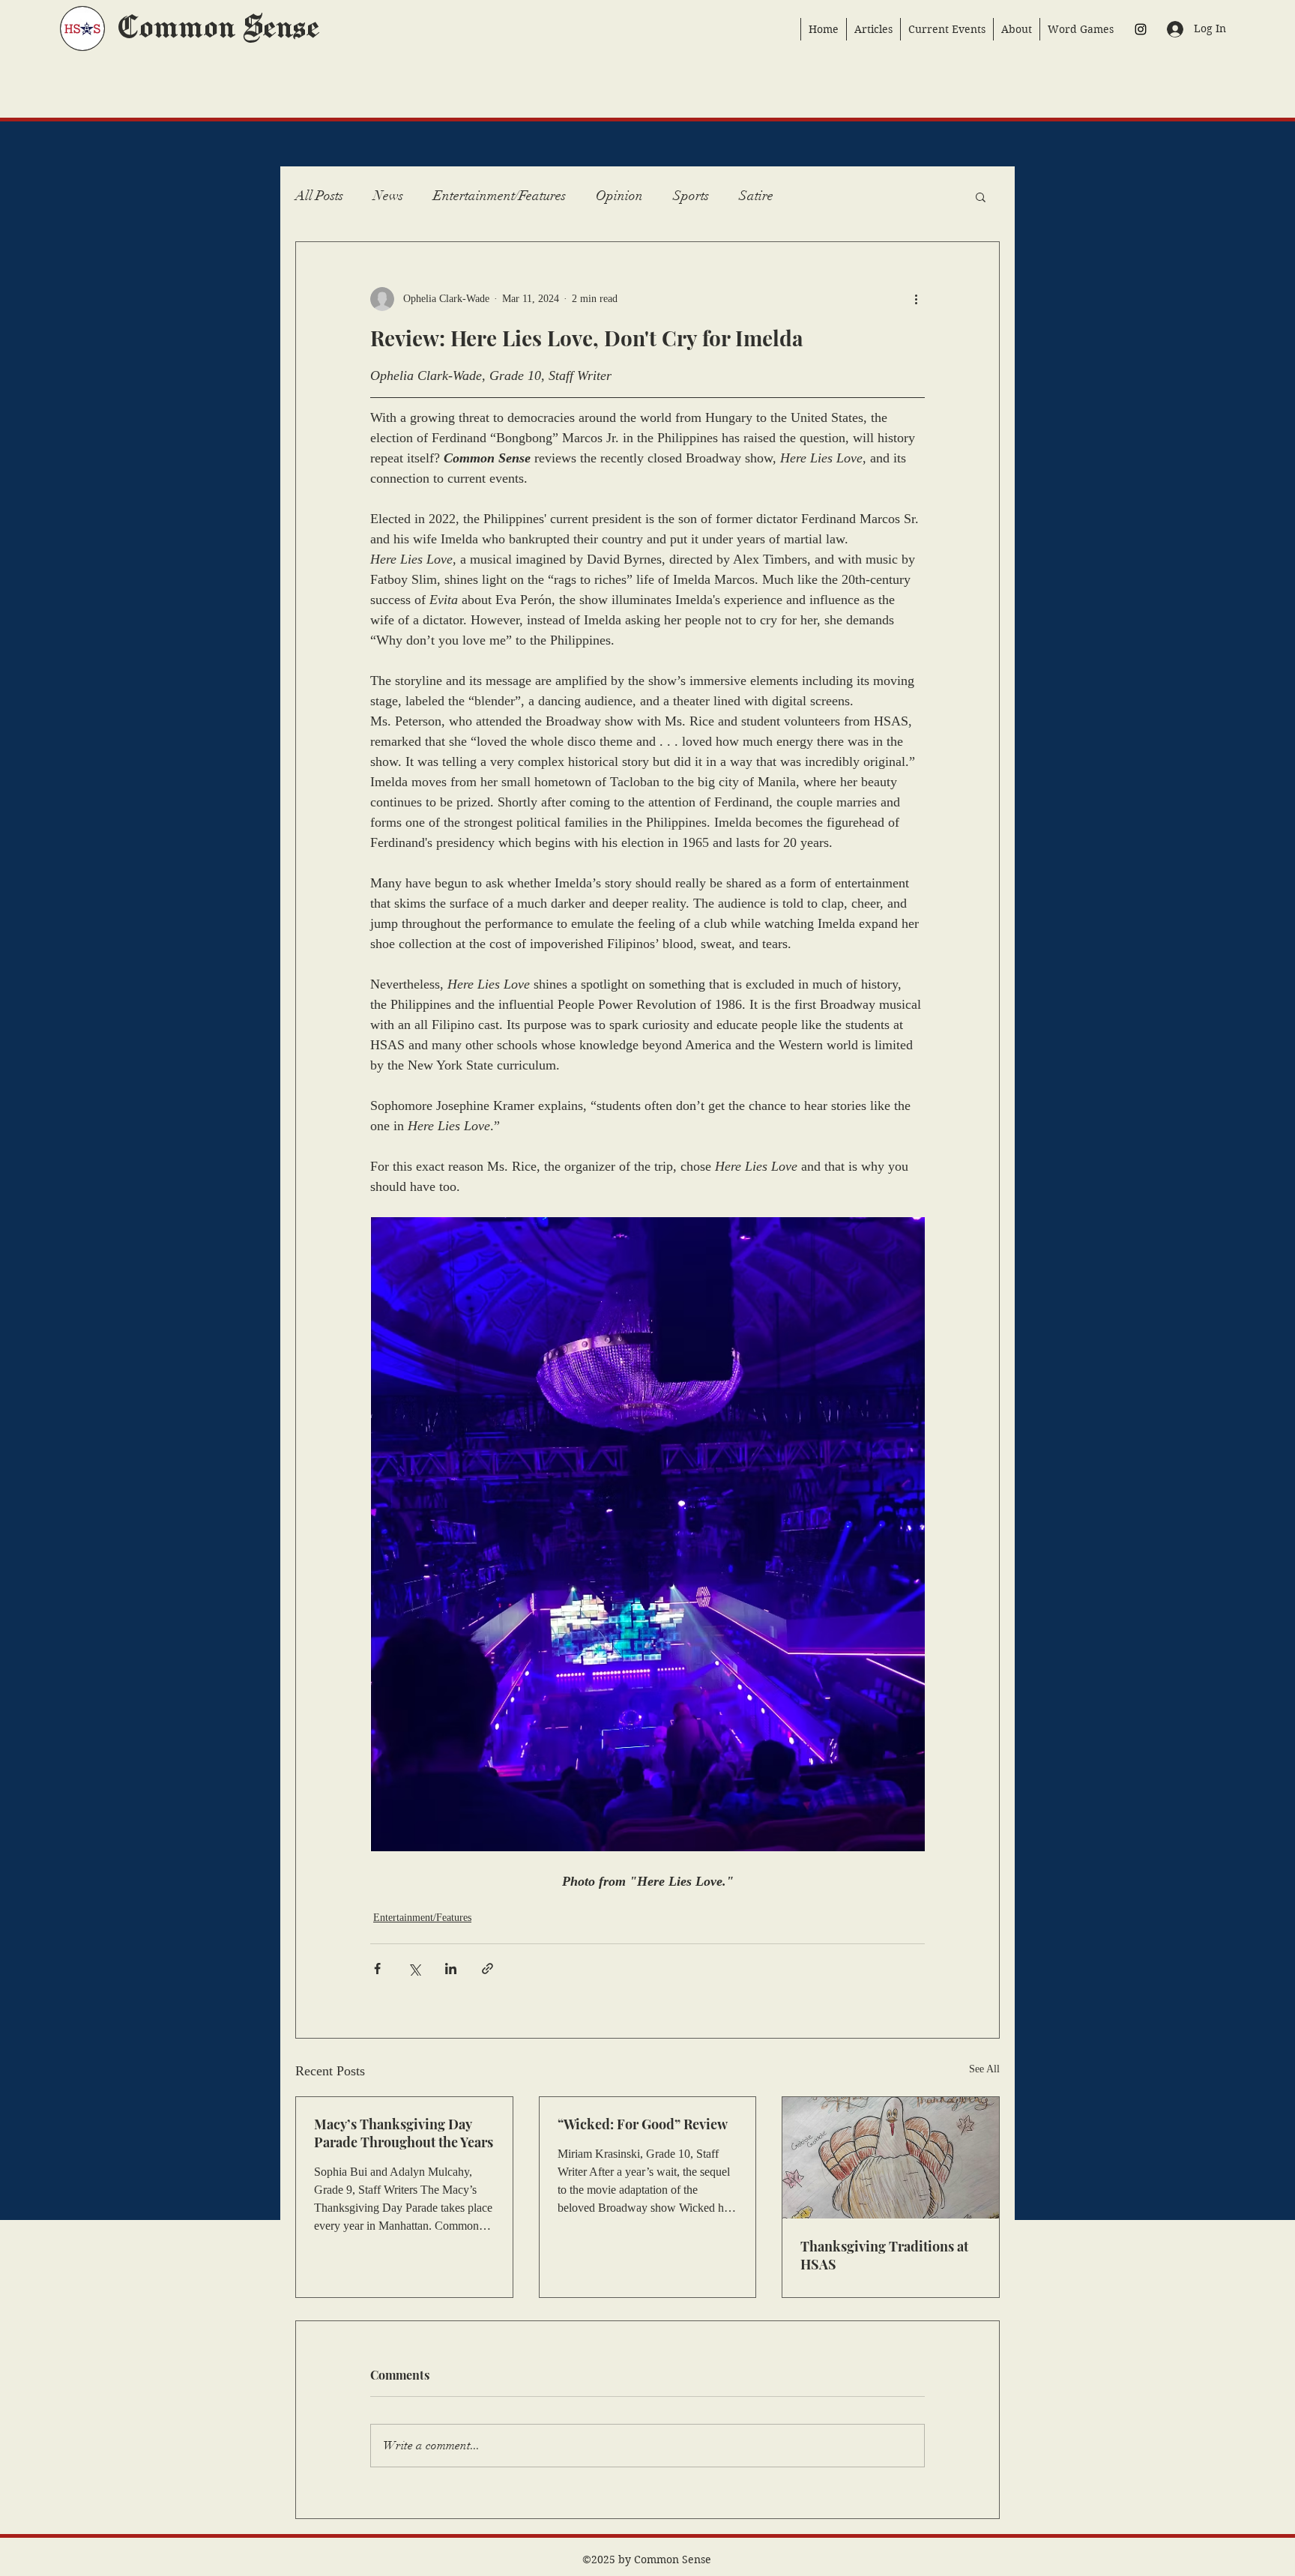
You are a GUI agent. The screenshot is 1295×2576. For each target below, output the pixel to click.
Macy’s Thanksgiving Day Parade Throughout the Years (404, 2133)
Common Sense (217, 28)
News (388, 196)
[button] (981, 196)
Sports (691, 196)
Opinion (619, 196)
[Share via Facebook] (377, 1969)
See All (984, 2069)
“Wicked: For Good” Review (643, 2124)
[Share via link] (487, 1969)
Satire (756, 196)
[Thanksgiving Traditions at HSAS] (891, 2158)
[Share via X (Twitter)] (414, 1969)
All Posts (319, 196)
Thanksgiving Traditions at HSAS (884, 2255)
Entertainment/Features (499, 196)
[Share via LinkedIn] (451, 1969)
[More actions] (916, 299)
